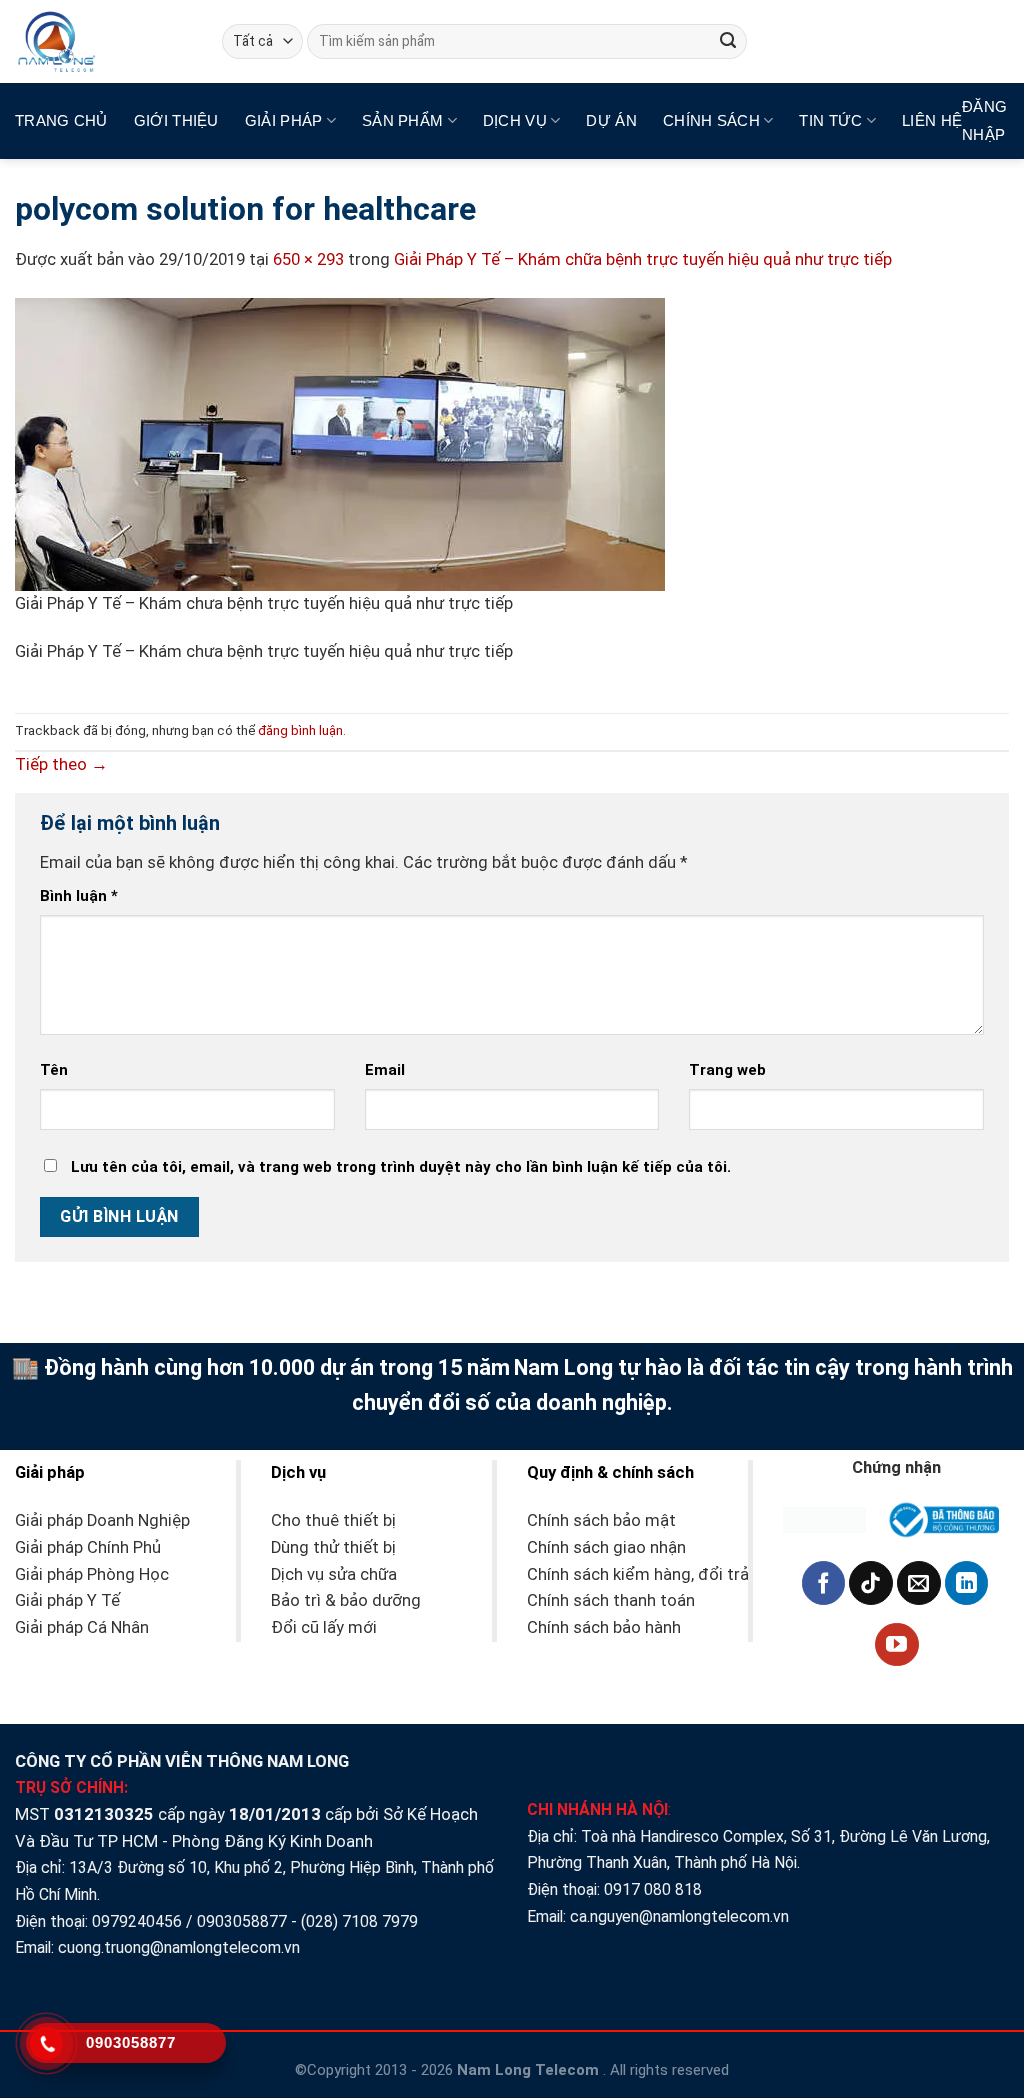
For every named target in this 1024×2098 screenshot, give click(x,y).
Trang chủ (61, 120)
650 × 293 (308, 259)
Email (385, 1070)
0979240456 (137, 1921)
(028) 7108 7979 (359, 1921)
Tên (54, 1070)
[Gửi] (727, 41)
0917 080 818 (655, 1889)
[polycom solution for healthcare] (340, 443)
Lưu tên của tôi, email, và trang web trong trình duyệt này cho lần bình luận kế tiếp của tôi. (401, 1167)
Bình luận (79, 896)
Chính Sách (711, 120)
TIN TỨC (830, 120)
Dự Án (611, 120)
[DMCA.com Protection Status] (824, 1518)
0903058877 (242, 1921)
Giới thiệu (176, 120)
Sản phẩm (402, 120)
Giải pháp (284, 120)
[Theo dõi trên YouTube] (897, 1645)
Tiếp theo (61, 764)
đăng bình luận (300, 730)
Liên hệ (932, 120)
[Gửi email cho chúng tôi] (919, 1583)
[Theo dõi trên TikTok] (871, 1583)
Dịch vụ (515, 120)
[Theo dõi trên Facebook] (824, 1583)
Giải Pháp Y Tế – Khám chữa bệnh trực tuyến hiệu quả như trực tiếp (643, 259)
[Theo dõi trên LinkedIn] (967, 1583)
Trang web (727, 1070)
